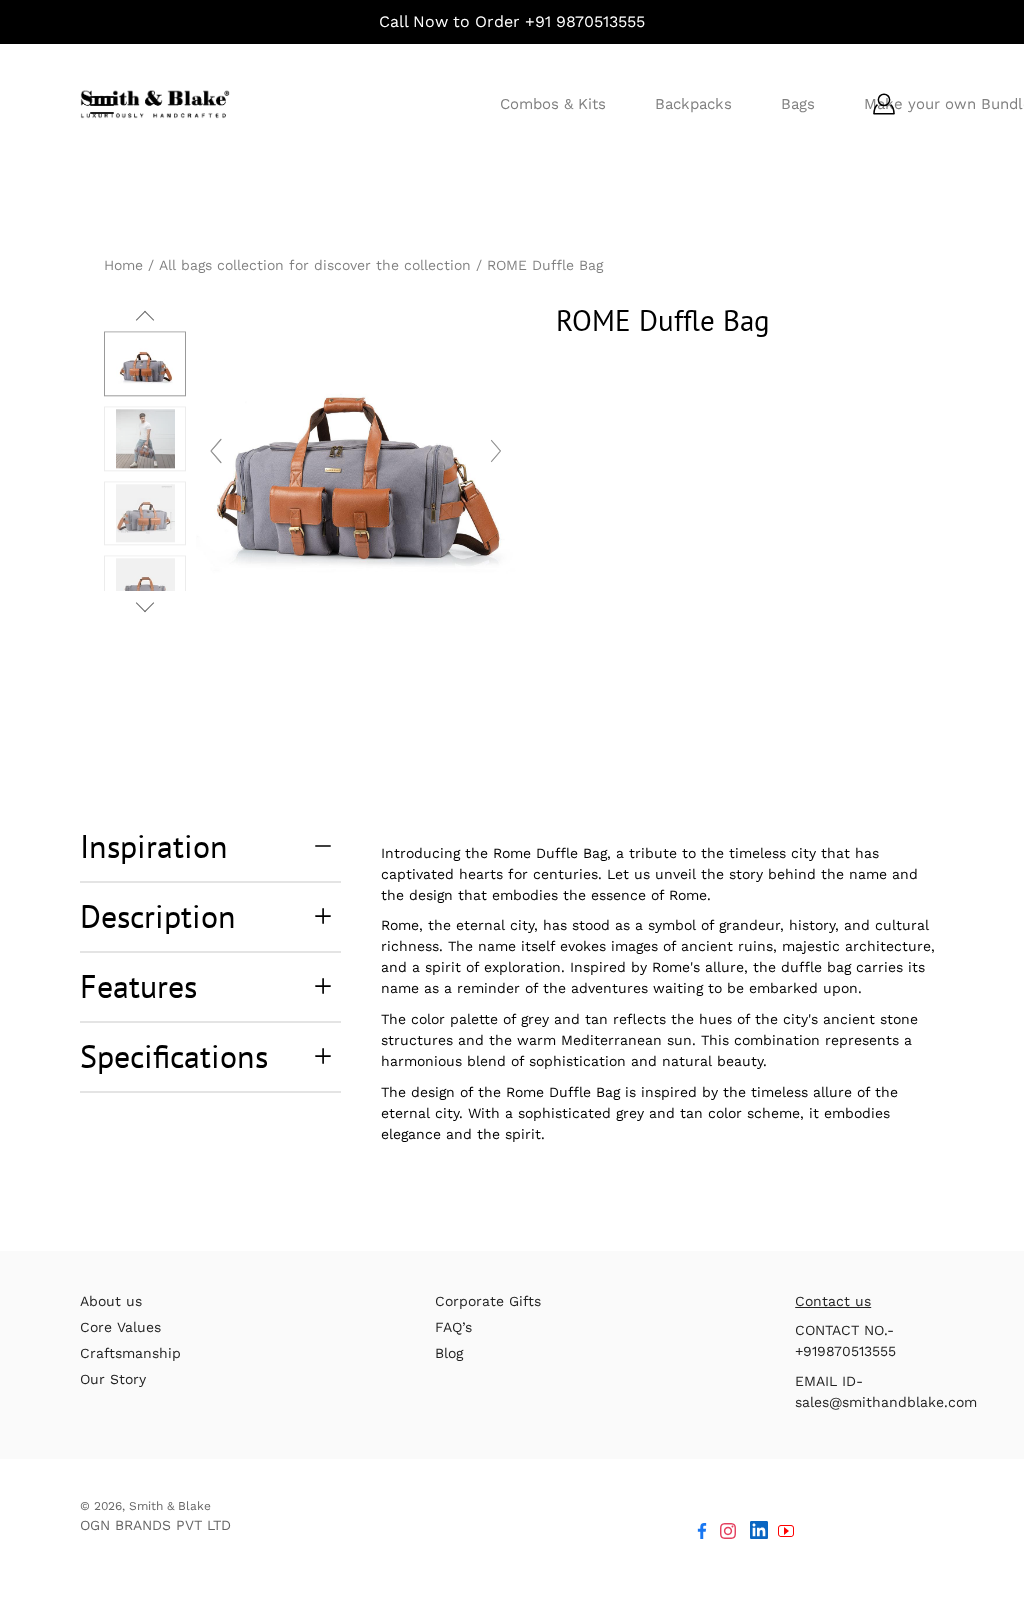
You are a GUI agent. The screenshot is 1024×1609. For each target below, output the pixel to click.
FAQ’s (453, 1327)
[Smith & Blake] (155, 104)
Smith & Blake (170, 1506)
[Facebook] (702, 1531)
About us (111, 1301)
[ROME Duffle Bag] (145, 513)
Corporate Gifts (488, 1301)
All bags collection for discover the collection (315, 265)
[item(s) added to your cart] (928, 104)
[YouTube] (786, 1531)
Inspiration (154, 846)
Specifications (174, 1056)
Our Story (113, 1379)
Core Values (120, 1327)
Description (158, 916)
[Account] (884, 104)
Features (138, 986)
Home (123, 265)
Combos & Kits (553, 104)
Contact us (833, 1301)
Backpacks (693, 104)
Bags (798, 104)
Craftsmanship (130, 1353)
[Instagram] (728, 1531)
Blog (449, 1353)
